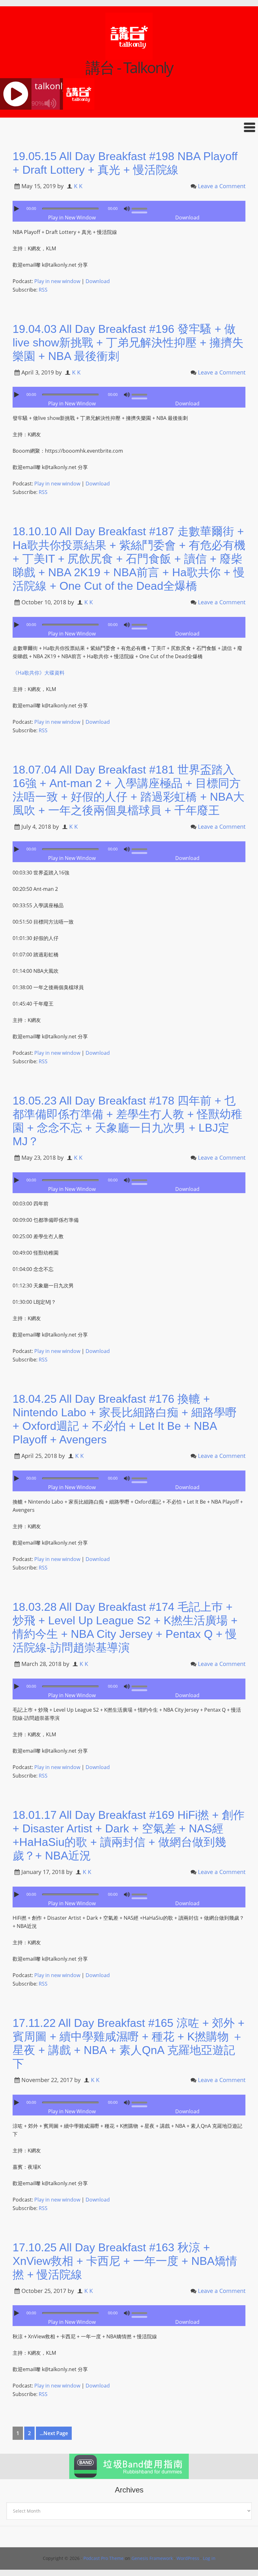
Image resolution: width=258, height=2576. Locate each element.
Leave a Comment (222, 186)
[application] (129, 207)
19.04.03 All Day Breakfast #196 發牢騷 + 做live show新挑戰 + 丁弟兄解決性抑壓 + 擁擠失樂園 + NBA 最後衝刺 (128, 342)
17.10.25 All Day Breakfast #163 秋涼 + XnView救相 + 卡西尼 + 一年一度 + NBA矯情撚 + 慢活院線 (125, 2261)
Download (187, 218)
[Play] (17, 209)
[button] (129, 127)
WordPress (188, 2558)
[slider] (141, 208)
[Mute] (127, 209)
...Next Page (54, 2433)
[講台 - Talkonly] (129, 56)
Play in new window (57, 281)
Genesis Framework (152, 2558)
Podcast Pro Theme (104, 2558)
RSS (43, 290)
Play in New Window (72, 218)
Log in (209, 2558)
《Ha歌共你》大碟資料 (39, 673)
